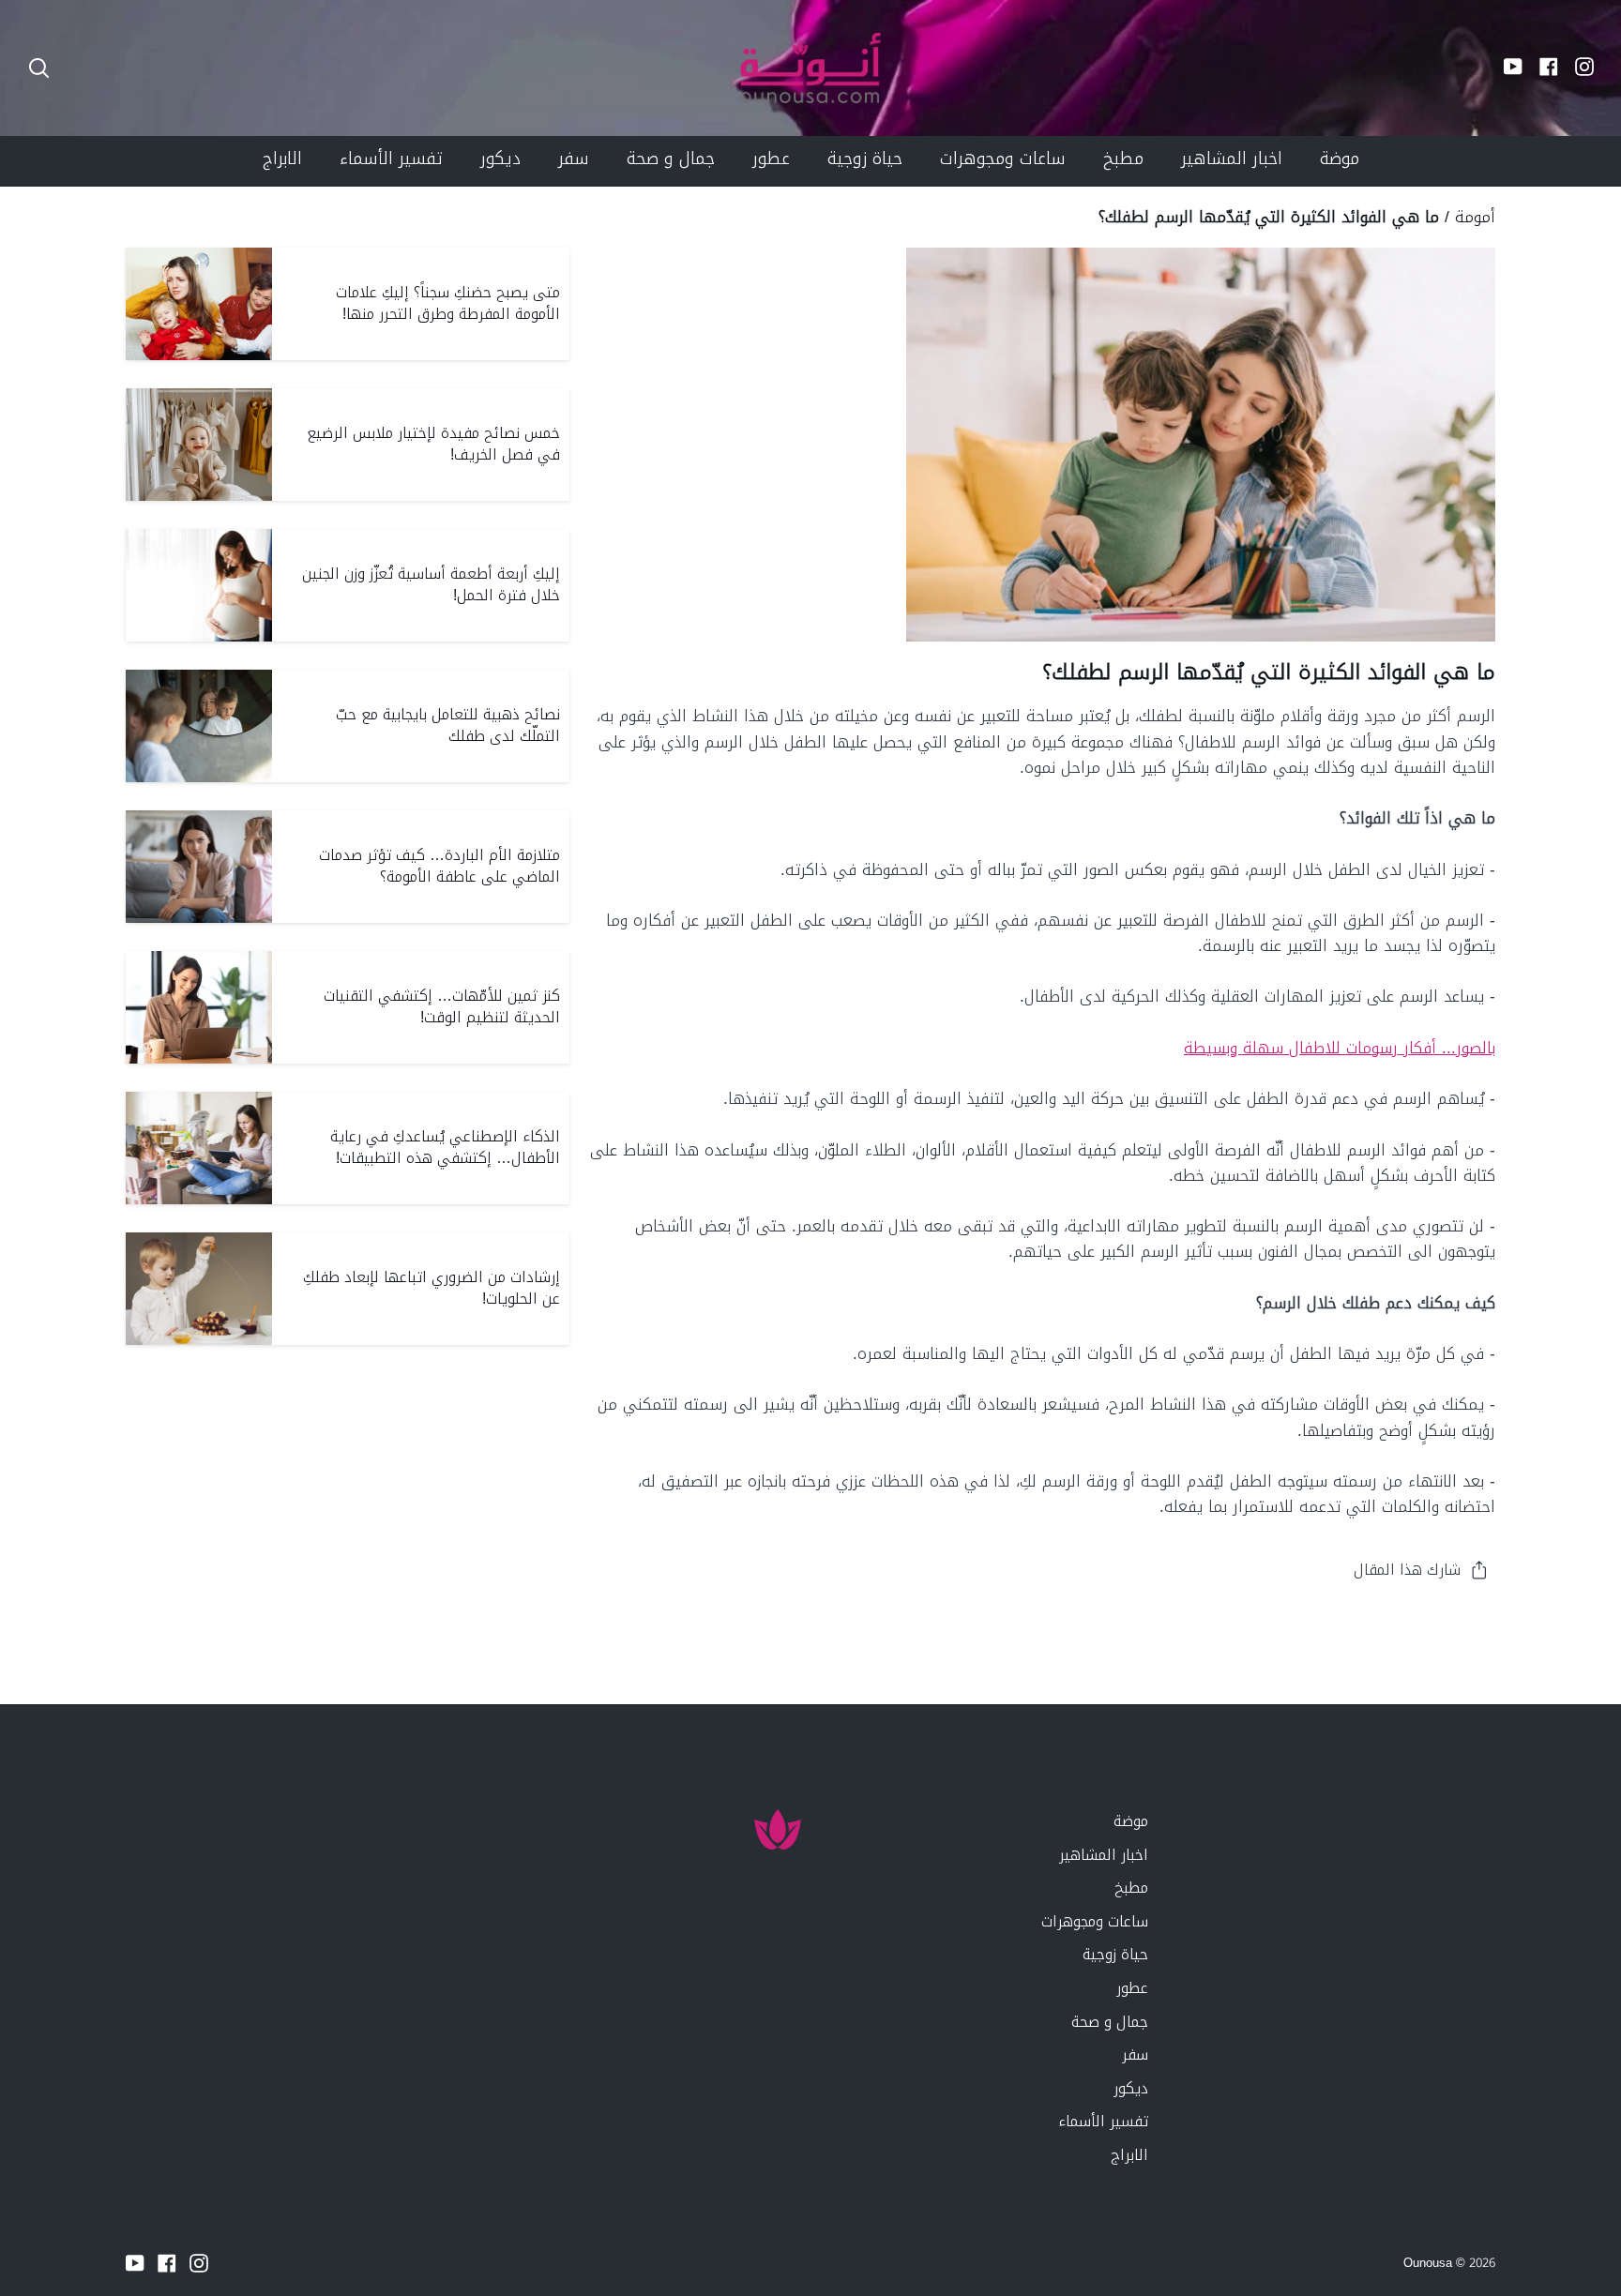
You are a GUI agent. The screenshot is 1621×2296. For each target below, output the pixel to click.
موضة (1131, 1821)
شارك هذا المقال (1407, 1570)
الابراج (1129, 2155)
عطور (1132, 1988)
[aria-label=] (39, 68)
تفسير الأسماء (1103, 2121)
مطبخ (1131, 1888)
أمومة (1475, 217)
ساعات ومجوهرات (1095, 1921)
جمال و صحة (1110, 2022)
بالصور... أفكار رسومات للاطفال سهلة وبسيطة (1340, 1048)
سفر (1135, 2054)
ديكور (1131, 2088)
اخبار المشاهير (1104, 1855)
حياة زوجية (1115, 1954)
